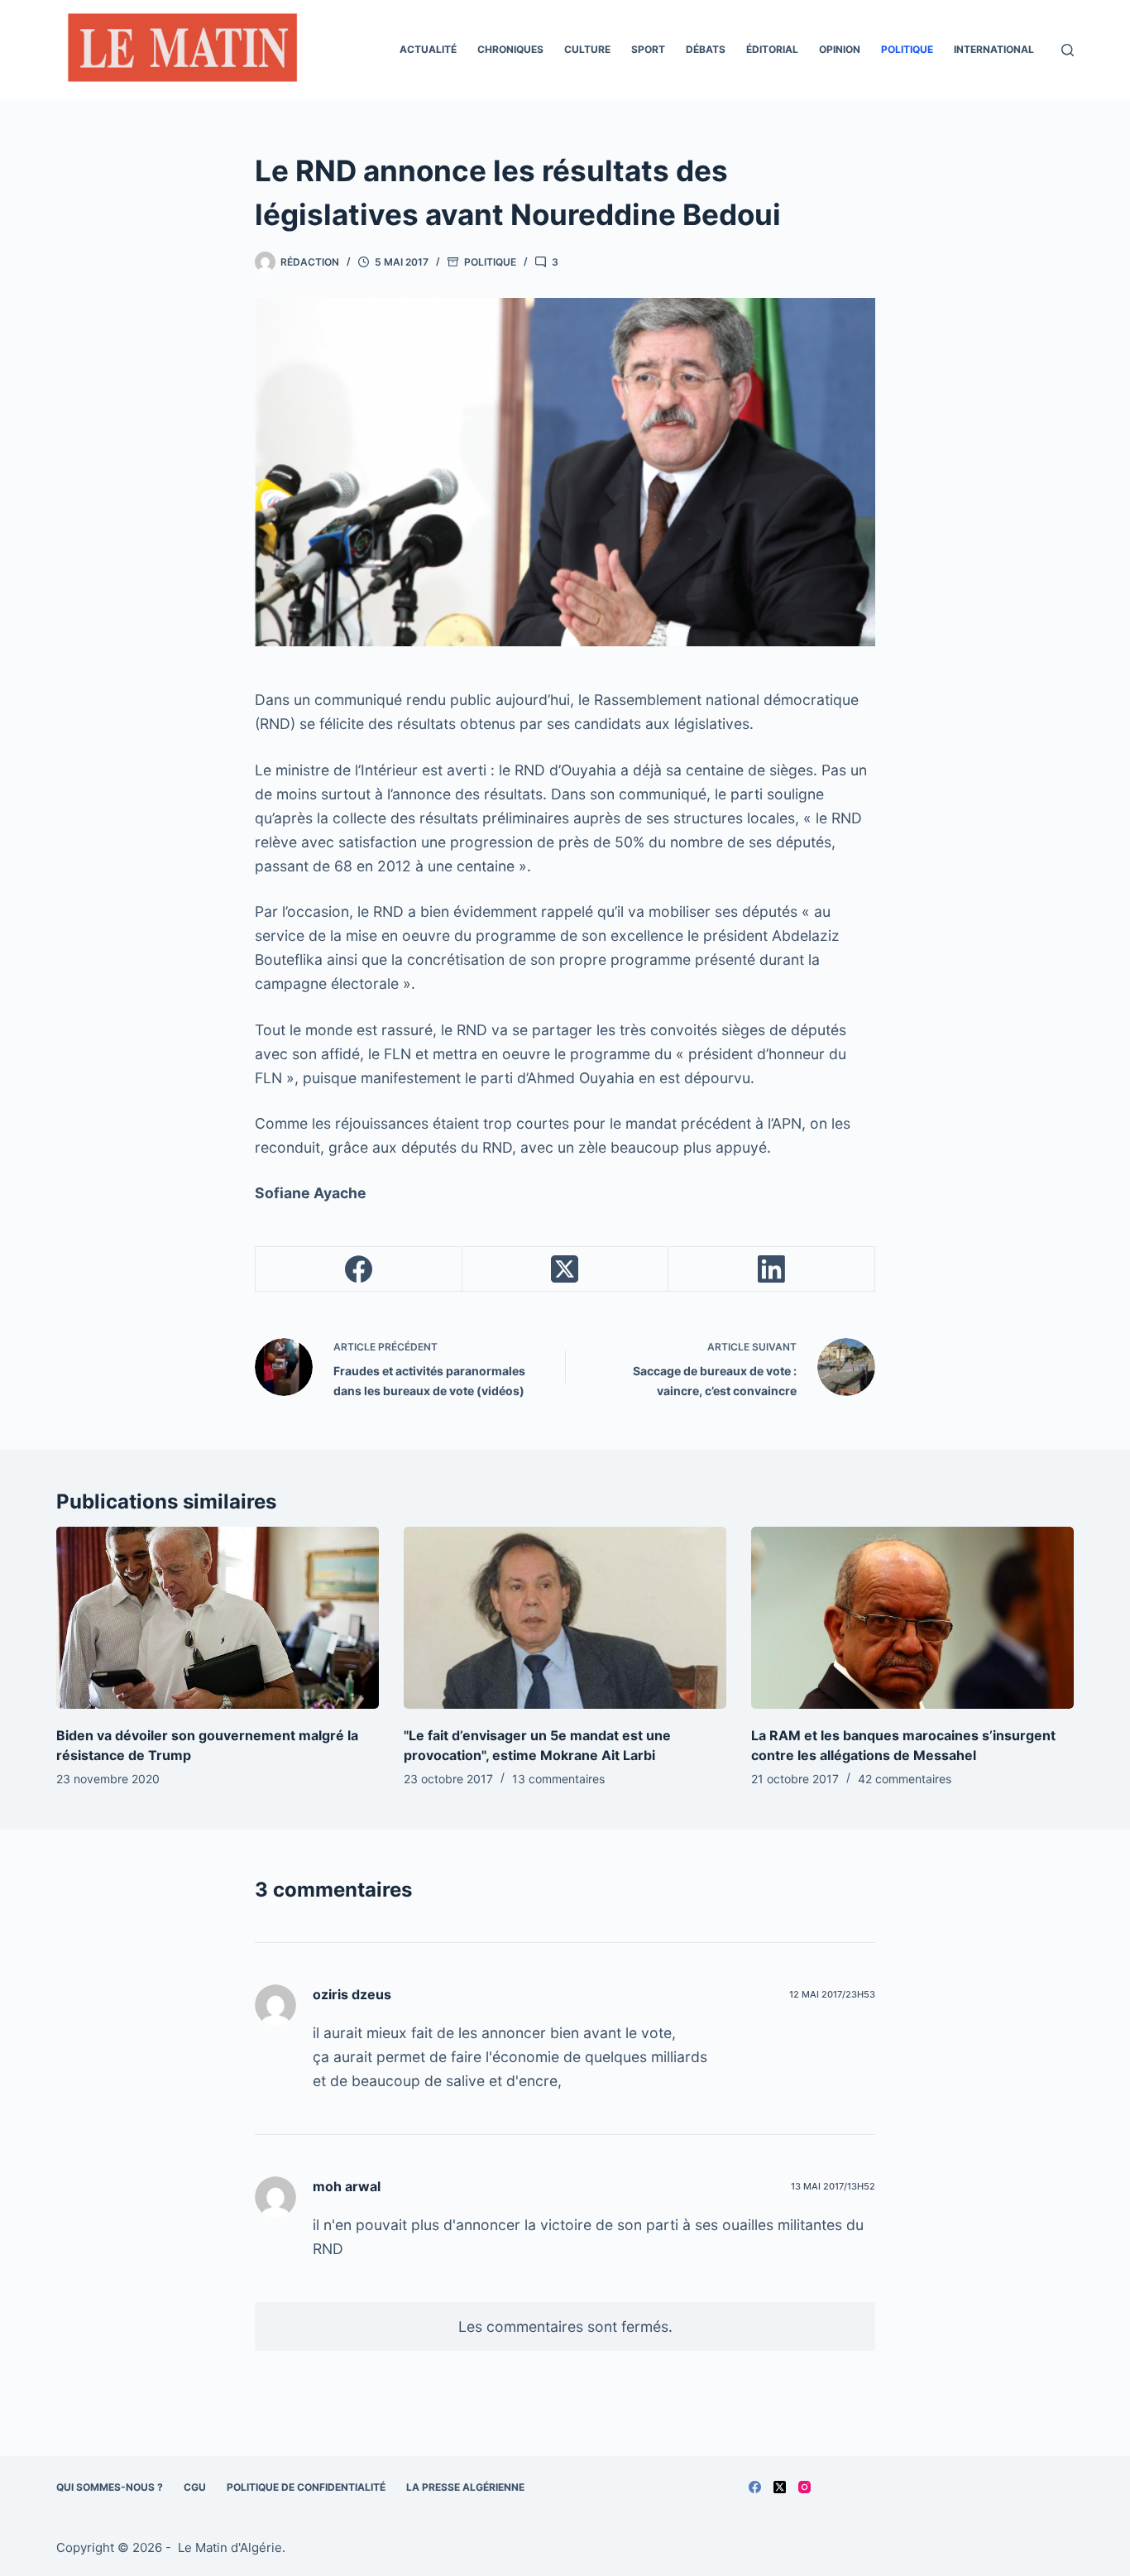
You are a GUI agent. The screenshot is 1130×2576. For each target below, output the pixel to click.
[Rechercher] (1068, 50)
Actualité (428, 49)
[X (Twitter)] (566, 1269)
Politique (907, 49)
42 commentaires (905, 1779)
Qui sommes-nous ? (110, 2487)
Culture (587, 49)
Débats (706, 49)
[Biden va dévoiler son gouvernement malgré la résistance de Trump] (218, 1617)
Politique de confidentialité (306, 2487)
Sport (648, 49)
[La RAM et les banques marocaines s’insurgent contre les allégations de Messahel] (912, 1617)
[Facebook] (359, 1269)
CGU (195, 2487)
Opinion (840, 49)
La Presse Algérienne (465, 2487)
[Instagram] (804, 2487)
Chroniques (510, 49)
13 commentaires (558, 1779)
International (994, 49)
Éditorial (772, 49)
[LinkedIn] (772, 1269)
